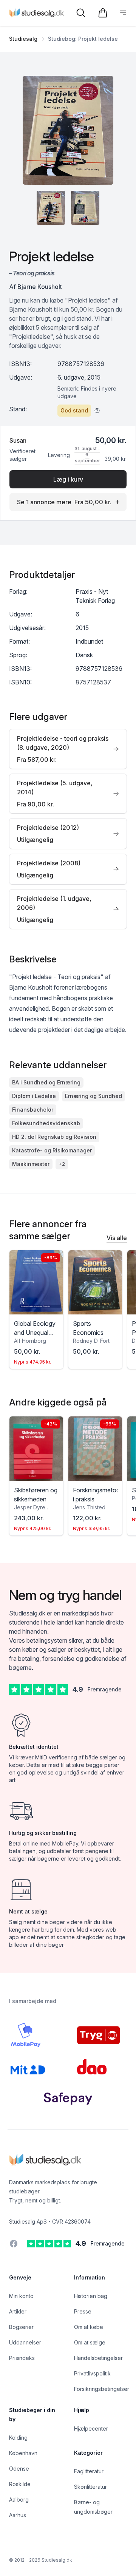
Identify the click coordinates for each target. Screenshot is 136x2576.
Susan (18, 440)
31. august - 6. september (87, 455)
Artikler (18, 2311)
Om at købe (89, 2327)
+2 (62, 1164)
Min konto (21, 2296)
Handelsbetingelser (98, 2358)
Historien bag (91, 2296)
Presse (83, 2311)
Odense (19, 2469)
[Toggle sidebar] (123, 13)
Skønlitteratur (90, 2487)
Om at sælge (90, 2342)
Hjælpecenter (91, 2429)
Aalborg (19, 2500)
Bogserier (21, 2327)
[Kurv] (103, 13)
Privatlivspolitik (92, 2373)
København (23, 2453)
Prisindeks (22, 2358)
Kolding (18, 2438)
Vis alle (117, 1238)
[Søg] (81, 13)
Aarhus (18, 2515)
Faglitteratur (89, 2471)
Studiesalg (23, 39)
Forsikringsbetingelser (102, 2389)
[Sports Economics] (95, 1282)
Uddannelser (25, 2342)
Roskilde (20, 2484)
